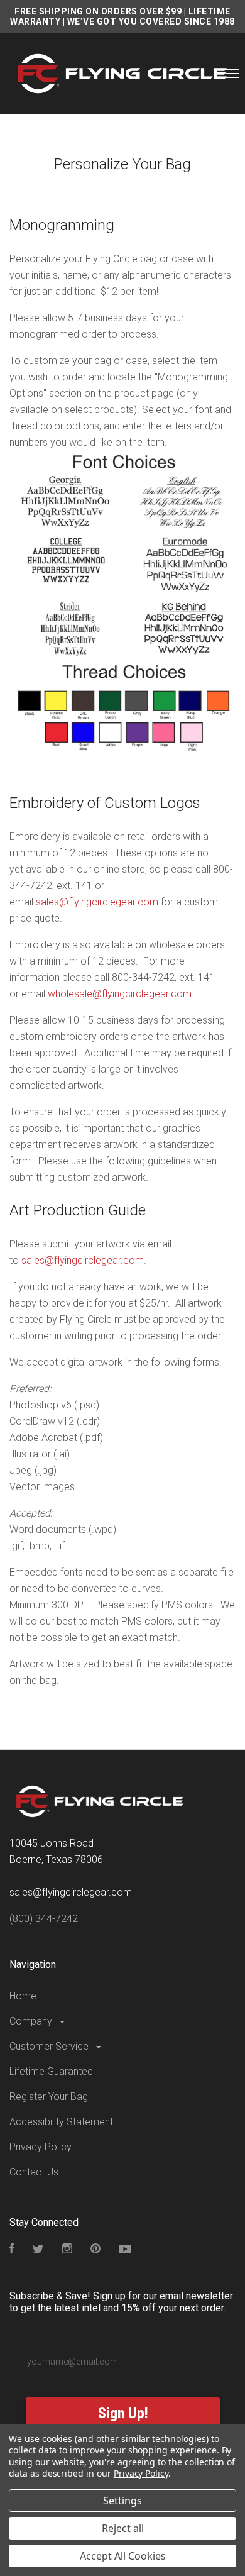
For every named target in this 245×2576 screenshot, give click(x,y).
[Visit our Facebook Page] (12, 2250)
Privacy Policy (41, 2147)
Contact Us (34, 2172)
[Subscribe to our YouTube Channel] (125, 2250)
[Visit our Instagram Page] (67, 2250)
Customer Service (50, 2046)
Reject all (123, 2528)
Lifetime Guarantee (51, 2071)
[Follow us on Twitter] (38, 2250)
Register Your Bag (49, 2097)
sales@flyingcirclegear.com (97, 902)
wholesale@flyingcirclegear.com (120, 994)
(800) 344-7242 (44, 1919)
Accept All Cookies (123, 2556)
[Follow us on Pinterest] (95, 2250)
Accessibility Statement (61, 2122)
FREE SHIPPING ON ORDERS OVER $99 (98, 11)
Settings (122, 2501)
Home (23, 1996)
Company (32, 2021)
